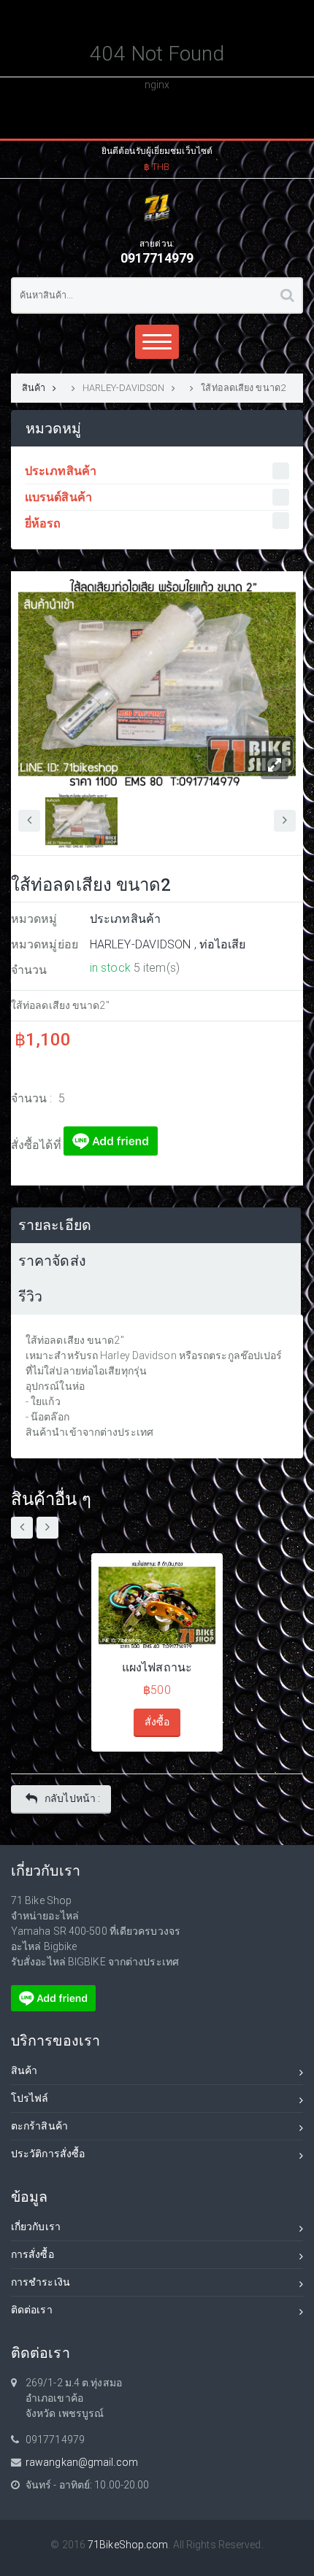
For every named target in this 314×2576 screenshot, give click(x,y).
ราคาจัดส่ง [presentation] (52, 1261)
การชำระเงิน (41, 2282)
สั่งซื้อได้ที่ (37, 1145)
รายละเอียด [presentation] (55, 1225)
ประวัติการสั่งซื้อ (48, 2154)
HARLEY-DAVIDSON (124, 388)
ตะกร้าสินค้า (39, 2126)
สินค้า (34, 388)
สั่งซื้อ (157, 1722)
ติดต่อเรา (32, 2310)
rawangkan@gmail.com (82, 2462)
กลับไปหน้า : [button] (72, 1798)
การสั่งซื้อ (32, 2254)
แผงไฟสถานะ (157, 1667)
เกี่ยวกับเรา (36, 2227)
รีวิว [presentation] (30, 1297)
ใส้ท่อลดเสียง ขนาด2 (243, 388)
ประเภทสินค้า (125, 919)
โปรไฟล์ (30, 2098)
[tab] (156, 1225)
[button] (157, 157)
